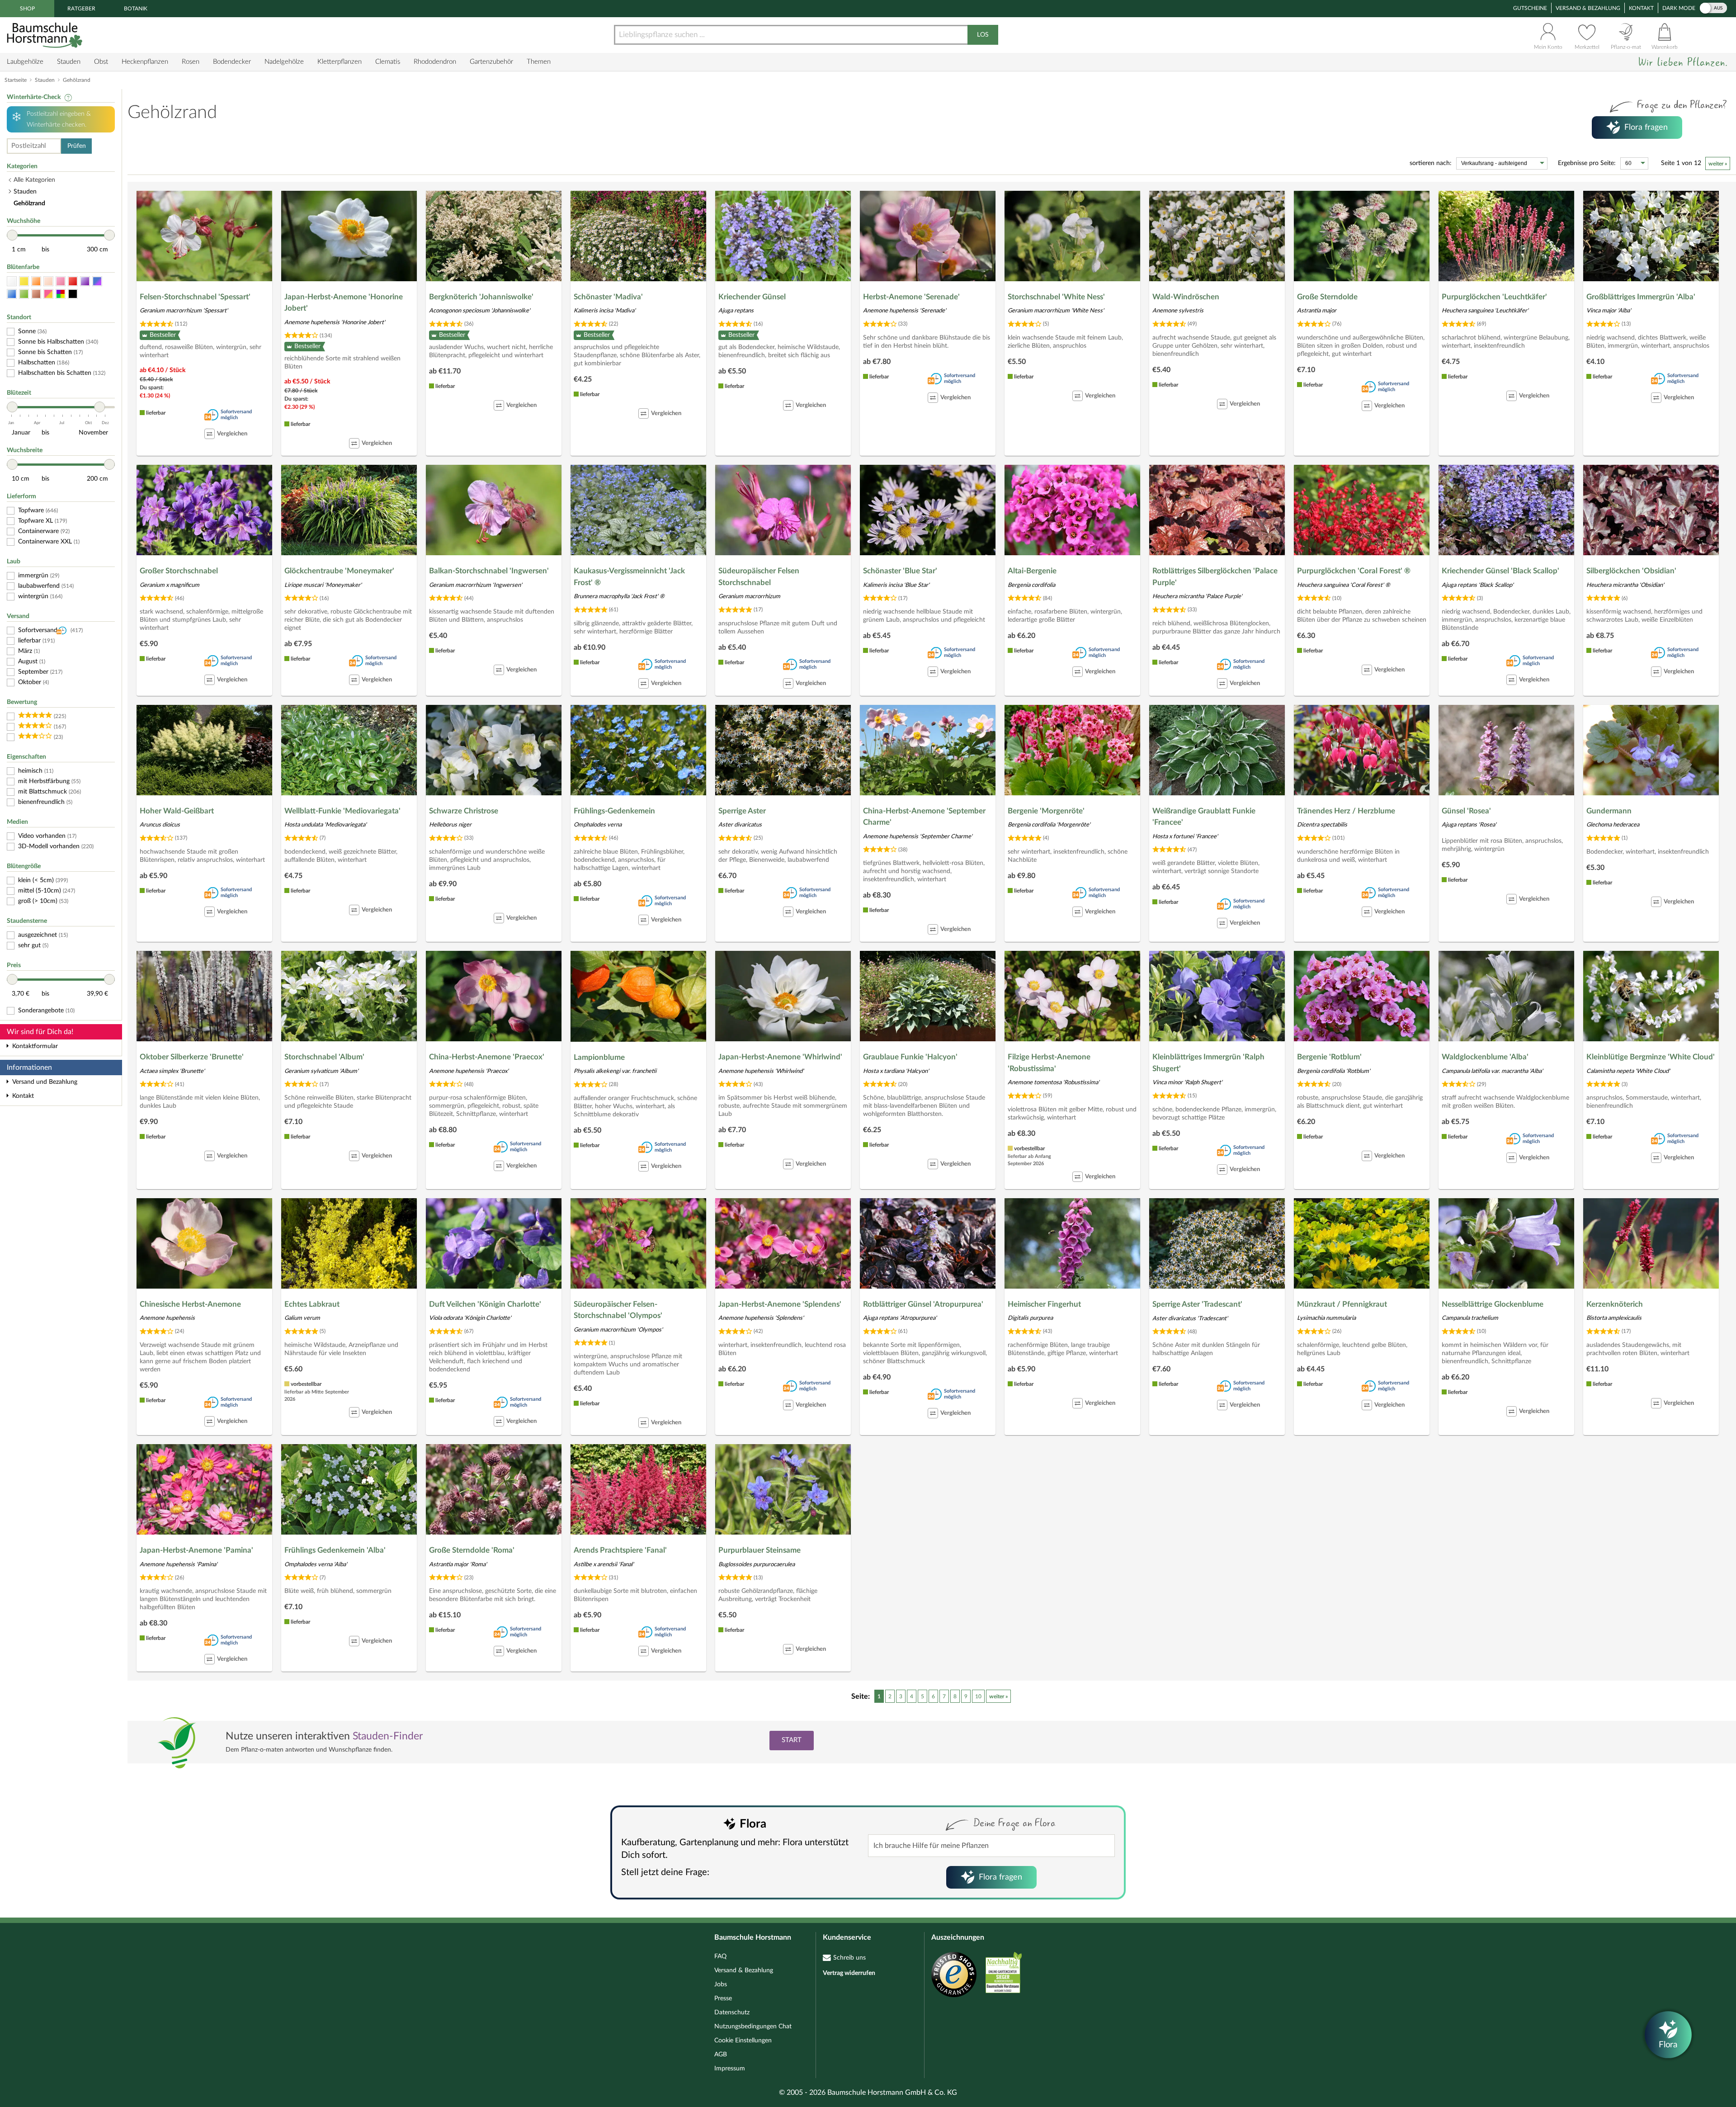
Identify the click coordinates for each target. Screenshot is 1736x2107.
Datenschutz (732, 2013)
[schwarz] (73, 294)
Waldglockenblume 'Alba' (1485, 1057)
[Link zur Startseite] (46, 35)
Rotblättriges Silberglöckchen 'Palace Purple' (1215, 577)
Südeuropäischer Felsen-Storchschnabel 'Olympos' (618, 1310)
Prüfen (77, 146)
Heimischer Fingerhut (1044, 1304)
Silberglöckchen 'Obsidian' (1631, 571)
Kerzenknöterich (1615, 1304)
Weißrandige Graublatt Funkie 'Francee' (1204, 817)
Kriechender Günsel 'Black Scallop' (1500, 571)
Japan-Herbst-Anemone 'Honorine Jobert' (344, 303)
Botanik (136, 9)
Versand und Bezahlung (45, 1082)
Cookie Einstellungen (743, 2041)
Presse (723, 1998)
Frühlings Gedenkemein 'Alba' (335, 1550)
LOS (983, 35)
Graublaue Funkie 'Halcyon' (910, 1057)
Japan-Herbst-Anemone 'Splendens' (780, 1304)
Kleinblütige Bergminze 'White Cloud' (1651, 1057)
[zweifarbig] (48, 294)
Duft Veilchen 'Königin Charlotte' (485, 1304)
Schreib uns (849, 1958)
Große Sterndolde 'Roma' (472, 1550)
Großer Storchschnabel (179, 571)
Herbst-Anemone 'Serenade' (911, 297)
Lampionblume (599, 1057)
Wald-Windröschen (1186, 297)
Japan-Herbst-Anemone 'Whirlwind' (780, 1057)
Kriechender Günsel (752, 297)
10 (978, 1696)
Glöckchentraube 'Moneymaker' (339, 571)
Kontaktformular (35, 1046)
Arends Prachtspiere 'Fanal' (620, 1550)
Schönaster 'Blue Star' (900, 571)
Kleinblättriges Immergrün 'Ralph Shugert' (1208, 1063)
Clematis (388, 62)
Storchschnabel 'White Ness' (1056, 297)
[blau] (12, 294)
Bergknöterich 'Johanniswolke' (481, 297)
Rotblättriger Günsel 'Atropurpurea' (923, 1304)
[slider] (12, 235)
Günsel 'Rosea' (1466, 811)
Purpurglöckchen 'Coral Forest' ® (1354, 571)
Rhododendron (435, 62)
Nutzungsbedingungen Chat (753, 2027)
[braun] (36, 294)
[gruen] (24, 294)
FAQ (720, 1956)
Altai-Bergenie (1032, 571)
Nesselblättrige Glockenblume (1493, 1304)
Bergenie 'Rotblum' (1329, 1057)
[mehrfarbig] (61, 294)
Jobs (721, 1984)
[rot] (73, 281)
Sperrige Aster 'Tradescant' (1197, 1304)
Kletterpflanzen (340, 62)
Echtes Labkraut (312, 1304)
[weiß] (12, 281)
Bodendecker (232, 62)
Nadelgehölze (284, 62)
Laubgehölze (25, 62)
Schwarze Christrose (464, 811)
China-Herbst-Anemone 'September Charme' (924, 817)
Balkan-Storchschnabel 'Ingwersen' (489, 571)
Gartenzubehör (491, 62)
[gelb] (24, 281)
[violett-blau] (97, 281)
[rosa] (61, 281)
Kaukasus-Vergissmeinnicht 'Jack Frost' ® (629, 577)
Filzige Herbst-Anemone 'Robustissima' (1049, 1063)
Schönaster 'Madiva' (608, 297)
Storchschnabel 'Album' (324, 1057)
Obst (101, 62)
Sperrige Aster (742, 811)
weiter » (1718, 164)
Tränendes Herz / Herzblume (1346, 811)
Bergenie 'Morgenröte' (1046, 811)
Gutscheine (1530, 8)
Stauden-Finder (388, 1736)
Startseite (16, 80)
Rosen (191, 62)
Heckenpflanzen (145, 62)
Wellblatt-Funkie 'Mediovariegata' (342, 811)
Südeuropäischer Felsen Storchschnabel (759, 577)
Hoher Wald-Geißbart (177, 811)
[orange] (36, 281)
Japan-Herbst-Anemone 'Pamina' (196, 1550)
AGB (721, 2055)
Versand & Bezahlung (1588, 8)
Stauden (69, 62)
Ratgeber (81, 9)
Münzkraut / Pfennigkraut (1342, 1304)
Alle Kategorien (34, 180)
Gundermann (1609, 811)
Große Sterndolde (1327, 297)
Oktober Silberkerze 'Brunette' (192, 1057)
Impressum (730, 2069)
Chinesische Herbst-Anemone (190, 1304)
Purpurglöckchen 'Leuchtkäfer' (1494, 297)
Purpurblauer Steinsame (759, 1550)
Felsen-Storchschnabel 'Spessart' (195, 297)
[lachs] (48, 281)
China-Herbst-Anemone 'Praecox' (487, 1057)
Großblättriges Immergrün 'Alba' (1641, 297)
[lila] (85, 281)
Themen (539, 62)
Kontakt (1641, 8)
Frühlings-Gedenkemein (614, 811)
